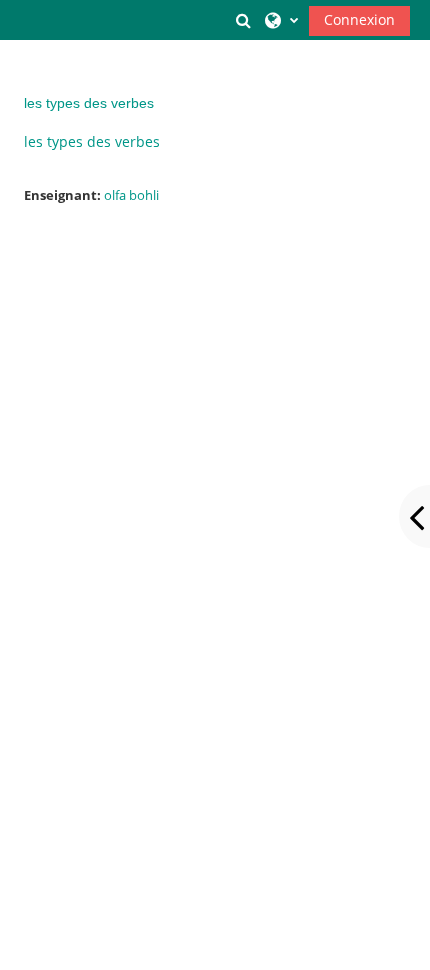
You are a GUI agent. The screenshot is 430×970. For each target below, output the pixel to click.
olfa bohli (131, 195)
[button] (243, 20)
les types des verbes (89, 103)
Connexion (359, 19)
